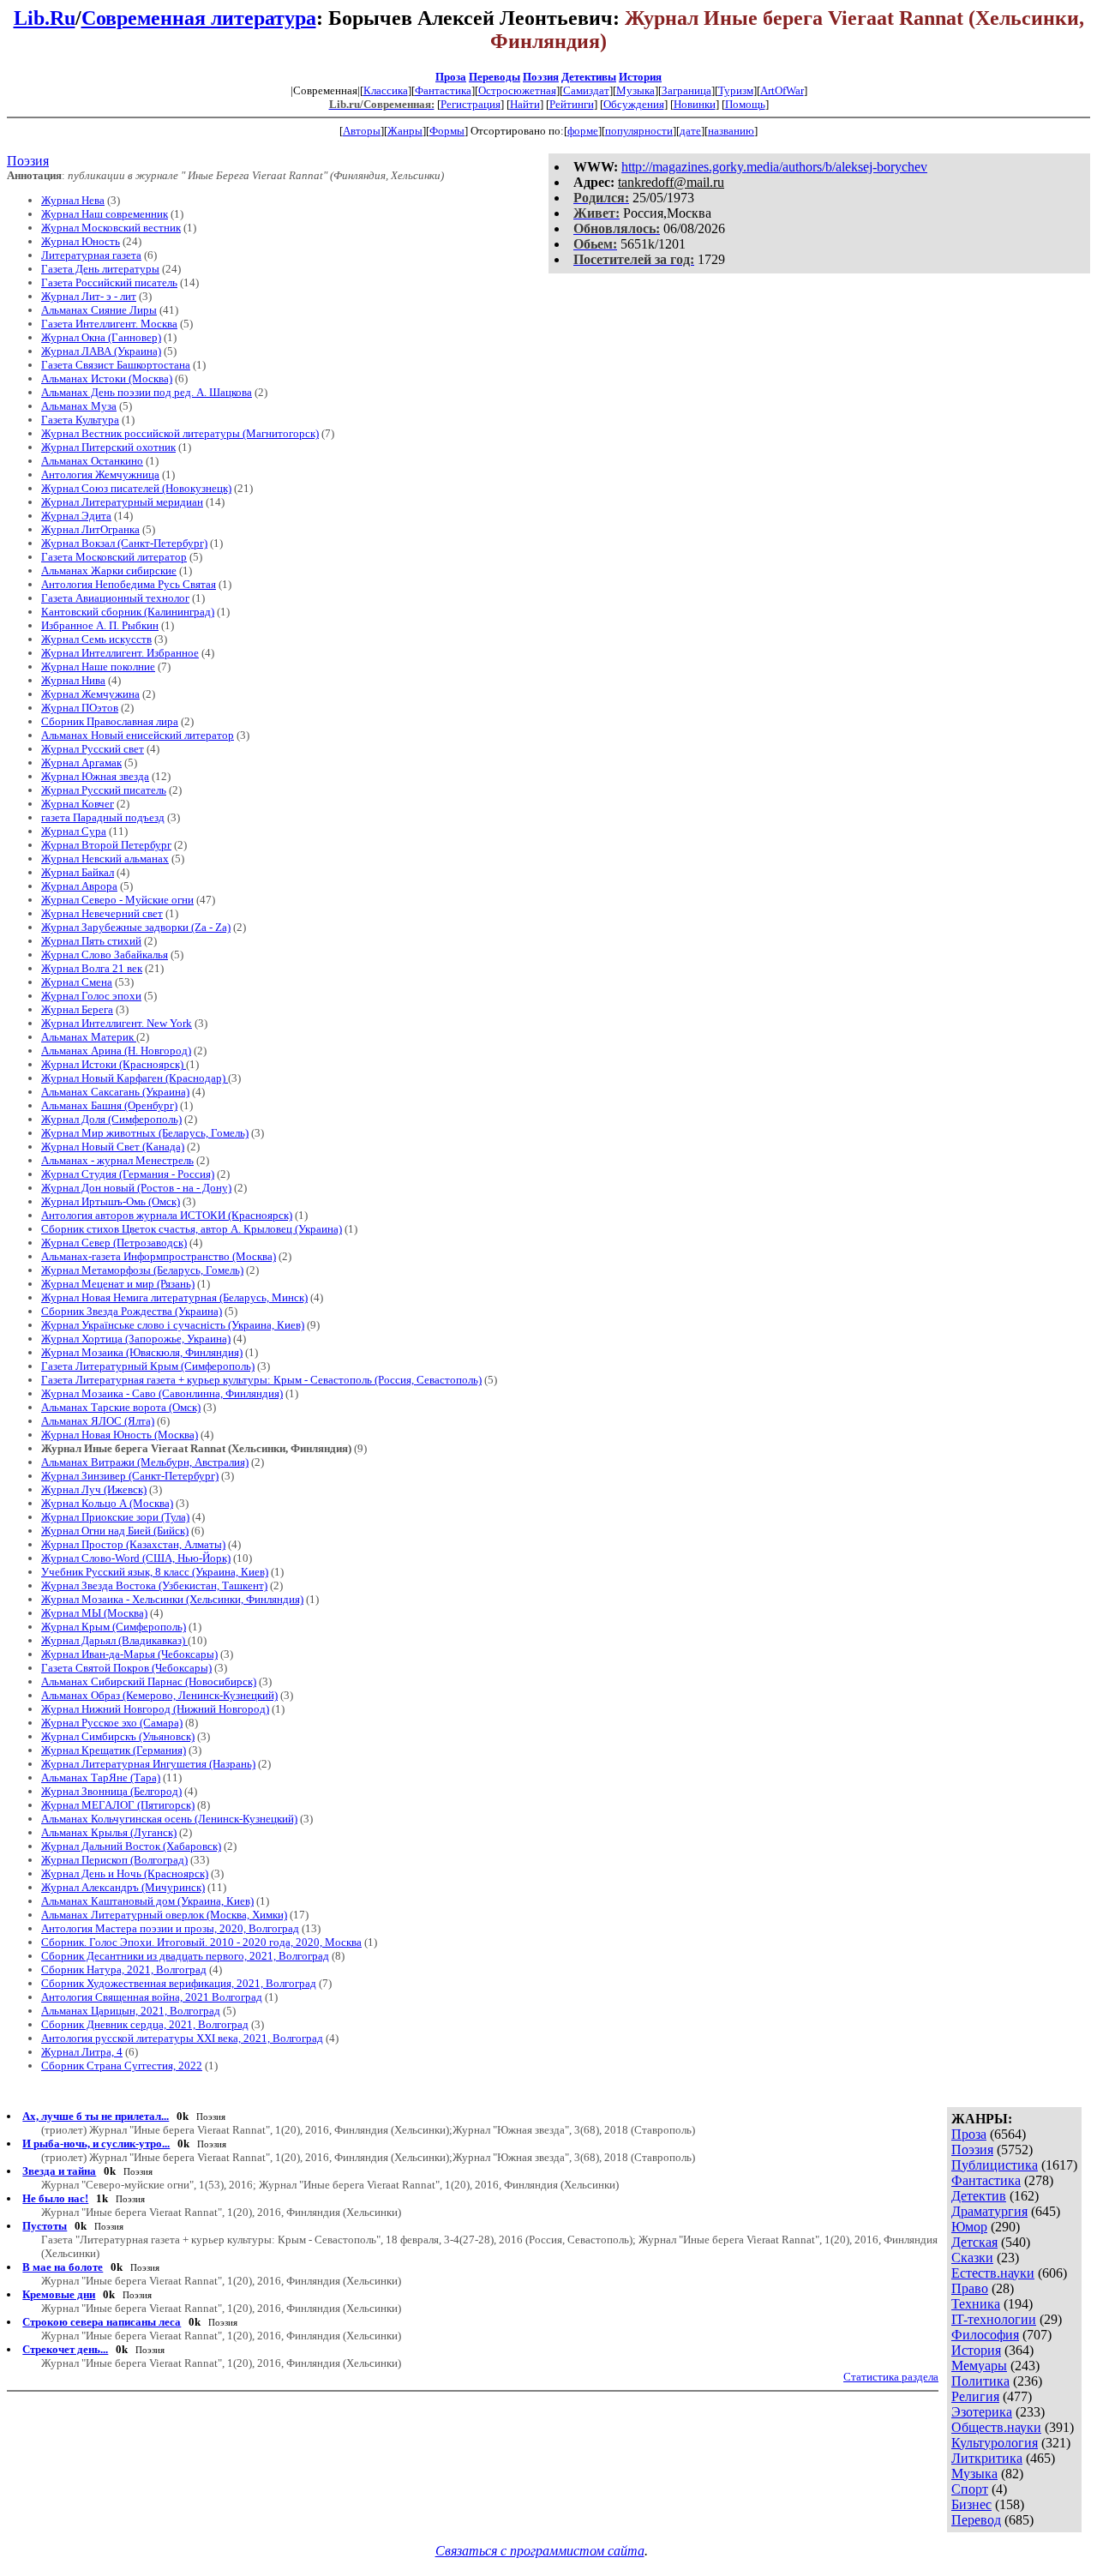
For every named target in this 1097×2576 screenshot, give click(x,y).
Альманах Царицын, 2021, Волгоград (131, 2011)
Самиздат (586, 90)
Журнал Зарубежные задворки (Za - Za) (136, 927)
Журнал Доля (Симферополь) (111, 1119)
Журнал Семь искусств (96, 639)
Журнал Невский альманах (105, 859)
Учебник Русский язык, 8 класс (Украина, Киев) (155, 1572)
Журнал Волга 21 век (92, 968)
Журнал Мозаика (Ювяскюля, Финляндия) (142, 1352)
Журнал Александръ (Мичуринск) (123, 1887)
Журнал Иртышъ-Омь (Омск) (111, 1201)
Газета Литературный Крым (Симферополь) (148, 1366)
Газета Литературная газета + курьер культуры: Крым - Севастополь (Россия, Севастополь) (261, 1380)
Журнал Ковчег (78, 804)
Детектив (979, 2196)
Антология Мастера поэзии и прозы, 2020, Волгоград (170, 1928)
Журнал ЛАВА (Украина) (101, 351)
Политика (980, 2381)
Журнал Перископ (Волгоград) (114, 1860)
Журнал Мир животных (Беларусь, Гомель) (145, 1133)
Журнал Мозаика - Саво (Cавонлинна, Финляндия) (162, 1393)
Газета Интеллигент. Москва (109, 324)
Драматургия (989, 2211)
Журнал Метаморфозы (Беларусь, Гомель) (142, 1270)
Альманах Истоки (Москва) (107, 378)
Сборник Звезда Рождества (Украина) (132, 1311)
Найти (525, 104)
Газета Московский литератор (114, 557)
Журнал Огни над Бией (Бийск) (115, 1531)
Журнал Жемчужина (90, 694)
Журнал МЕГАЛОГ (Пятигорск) (118, 1805)
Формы (447, 131)
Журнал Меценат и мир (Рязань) (118, 1284)
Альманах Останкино (92, 461)
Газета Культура (80, 420)
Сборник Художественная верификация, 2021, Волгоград (179, 1983)
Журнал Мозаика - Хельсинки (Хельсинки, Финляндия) (172, 1599)
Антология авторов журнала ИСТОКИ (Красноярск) (167, 1215)
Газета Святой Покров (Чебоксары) (126, 1668)
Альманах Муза (79, 406)
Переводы (495, 77)
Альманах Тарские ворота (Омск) (121, 1407)
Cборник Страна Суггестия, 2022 (122, 2066)
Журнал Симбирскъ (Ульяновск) (118, 1736)
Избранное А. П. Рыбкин (100, 625)
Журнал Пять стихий (91, 941)
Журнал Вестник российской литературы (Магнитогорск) (180, 433)
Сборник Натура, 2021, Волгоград (124, 1970)
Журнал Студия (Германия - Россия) (128, 1174)
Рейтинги (572, 104)
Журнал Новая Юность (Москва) (120, 1435)
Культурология (995, 2443)
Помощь (745, 104)
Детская (974, 2242)
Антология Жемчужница (100, 474)
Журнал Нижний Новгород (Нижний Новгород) (155, 1709)
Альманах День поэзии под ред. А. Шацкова (147, 392)
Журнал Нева (73, 200)
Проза (451, 77)
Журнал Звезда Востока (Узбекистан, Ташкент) (154, 1585)
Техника (976, 2304)
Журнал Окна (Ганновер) (101, 337)
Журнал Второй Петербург (106, 845)
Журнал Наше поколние (98, 667)
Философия (985, 2335)
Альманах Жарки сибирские (109, 570)
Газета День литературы (100, 269)
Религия (975, 2396)
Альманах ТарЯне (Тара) (101, 1777)
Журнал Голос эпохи (91, 996)
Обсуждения (634, 104)
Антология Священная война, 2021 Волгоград (152, 1997)
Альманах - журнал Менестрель (117, 1160)
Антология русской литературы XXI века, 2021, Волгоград (182, 2038)
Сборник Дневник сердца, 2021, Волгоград (145, 2024)
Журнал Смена (77, 982)
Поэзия (541, 77)
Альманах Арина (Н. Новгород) (116, 1051)
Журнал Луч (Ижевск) (94, 1489)
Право (970, 2288)
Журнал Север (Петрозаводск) (114, 1243)
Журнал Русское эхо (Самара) (112, 1723)
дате (690, 131)
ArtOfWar (782, 90)
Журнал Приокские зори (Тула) (115, 1517)
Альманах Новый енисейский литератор (138, 735)
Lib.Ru (45, 18)
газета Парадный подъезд (103, 817)
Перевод (976, 2520)
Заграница (686, 90)
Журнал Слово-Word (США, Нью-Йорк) (136, 1558)
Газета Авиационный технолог (115, 598)
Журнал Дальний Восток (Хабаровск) (131, 1846)
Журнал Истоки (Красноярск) (114, 1064)
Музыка (635, 90)
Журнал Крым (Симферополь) (114, 1627)
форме (583, 131)
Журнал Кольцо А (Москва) (107, 1503)
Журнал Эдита (76, 516)
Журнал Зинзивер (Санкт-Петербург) (130, 1476)
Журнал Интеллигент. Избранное (120, 653)
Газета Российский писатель (109, 282)
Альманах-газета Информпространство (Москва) (159, 1256)
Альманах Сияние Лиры (99, 310)
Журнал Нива (73, 680)
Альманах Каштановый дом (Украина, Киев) (147, 1901)
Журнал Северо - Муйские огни (117, 900)
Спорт (970, 2489)
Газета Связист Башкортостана (116, 365)
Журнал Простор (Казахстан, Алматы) (133, 1544)
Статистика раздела (891, 2377)
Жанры (405, 131)
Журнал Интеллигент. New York (117, 1023)
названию (731, 131)
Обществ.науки (996, 2427)
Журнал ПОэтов (80, 708)
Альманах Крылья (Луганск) (109, 1832)
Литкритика (987, 2458)
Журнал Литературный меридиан (122, 502)
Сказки (972, 2258)
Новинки (695, 104)
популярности (639, 131)
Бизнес (971, 2504)
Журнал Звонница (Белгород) (111, 1791)
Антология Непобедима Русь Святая (129, 584)
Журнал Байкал (78, 872)
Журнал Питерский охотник (108, 447)
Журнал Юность (81, 241)
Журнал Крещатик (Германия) (114, 1750)
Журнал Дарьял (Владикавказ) (114, 1640)
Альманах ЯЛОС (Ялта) (98, 1421)
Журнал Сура (74, 831)
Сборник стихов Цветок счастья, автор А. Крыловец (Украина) (192, 1229)
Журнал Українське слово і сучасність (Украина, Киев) (173, 1325)
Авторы (362, 131)
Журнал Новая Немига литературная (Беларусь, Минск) (174, 1297)
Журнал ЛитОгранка (90, 529)
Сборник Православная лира (110, 721)
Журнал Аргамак (81, 763)
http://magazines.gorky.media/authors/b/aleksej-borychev (774, 167)
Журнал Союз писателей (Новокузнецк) (136, 488)
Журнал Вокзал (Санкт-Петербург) (124, 543)
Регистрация (471, 104)
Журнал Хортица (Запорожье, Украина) (136, 1339)
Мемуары (979, 2366)
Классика (386, 90)
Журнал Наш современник (105, 214)
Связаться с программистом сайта (540, 2551)
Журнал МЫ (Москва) (94, 1613)
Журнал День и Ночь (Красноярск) (125, 1873)
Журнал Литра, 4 (82, 2052)
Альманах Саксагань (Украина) (115, 1092)
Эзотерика (982, 2412)
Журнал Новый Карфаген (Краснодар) (135, 1078)
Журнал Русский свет (93, 749)
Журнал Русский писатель (104, 790)
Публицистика (995, 2165)
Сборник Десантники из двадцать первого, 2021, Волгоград (185, 1956)
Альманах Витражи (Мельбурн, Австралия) (145, 1462)
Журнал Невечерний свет (102, 913)
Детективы (589, 77)
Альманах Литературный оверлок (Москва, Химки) (164, 1915)
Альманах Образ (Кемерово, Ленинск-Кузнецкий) (159, 1695)
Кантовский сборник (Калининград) (128, 612)
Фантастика (443, 90)
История (640, 77)
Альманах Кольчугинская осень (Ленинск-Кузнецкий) (169, 1819)
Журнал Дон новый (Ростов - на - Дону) (136, 1188)
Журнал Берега (77, 1009)
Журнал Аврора (79, 886)
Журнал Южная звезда (95, 776)
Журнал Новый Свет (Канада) (113, 1147)
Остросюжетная (517, 90)
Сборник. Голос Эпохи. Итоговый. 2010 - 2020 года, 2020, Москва (201, 1942)
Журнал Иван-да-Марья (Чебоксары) (129, 1654)
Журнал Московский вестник (111, 228)
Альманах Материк (89, 1037)
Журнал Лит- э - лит (89, 296)
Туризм (736, 90)
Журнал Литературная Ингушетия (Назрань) (148, 1764)
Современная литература (199, 18)
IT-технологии (994, 2319)
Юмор (969, 2227)
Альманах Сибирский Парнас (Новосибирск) (149, 1681)
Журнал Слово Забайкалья (105, 955)
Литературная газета (91, 255)
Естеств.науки (993, 2273)
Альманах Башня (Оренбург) (109, 1105)
